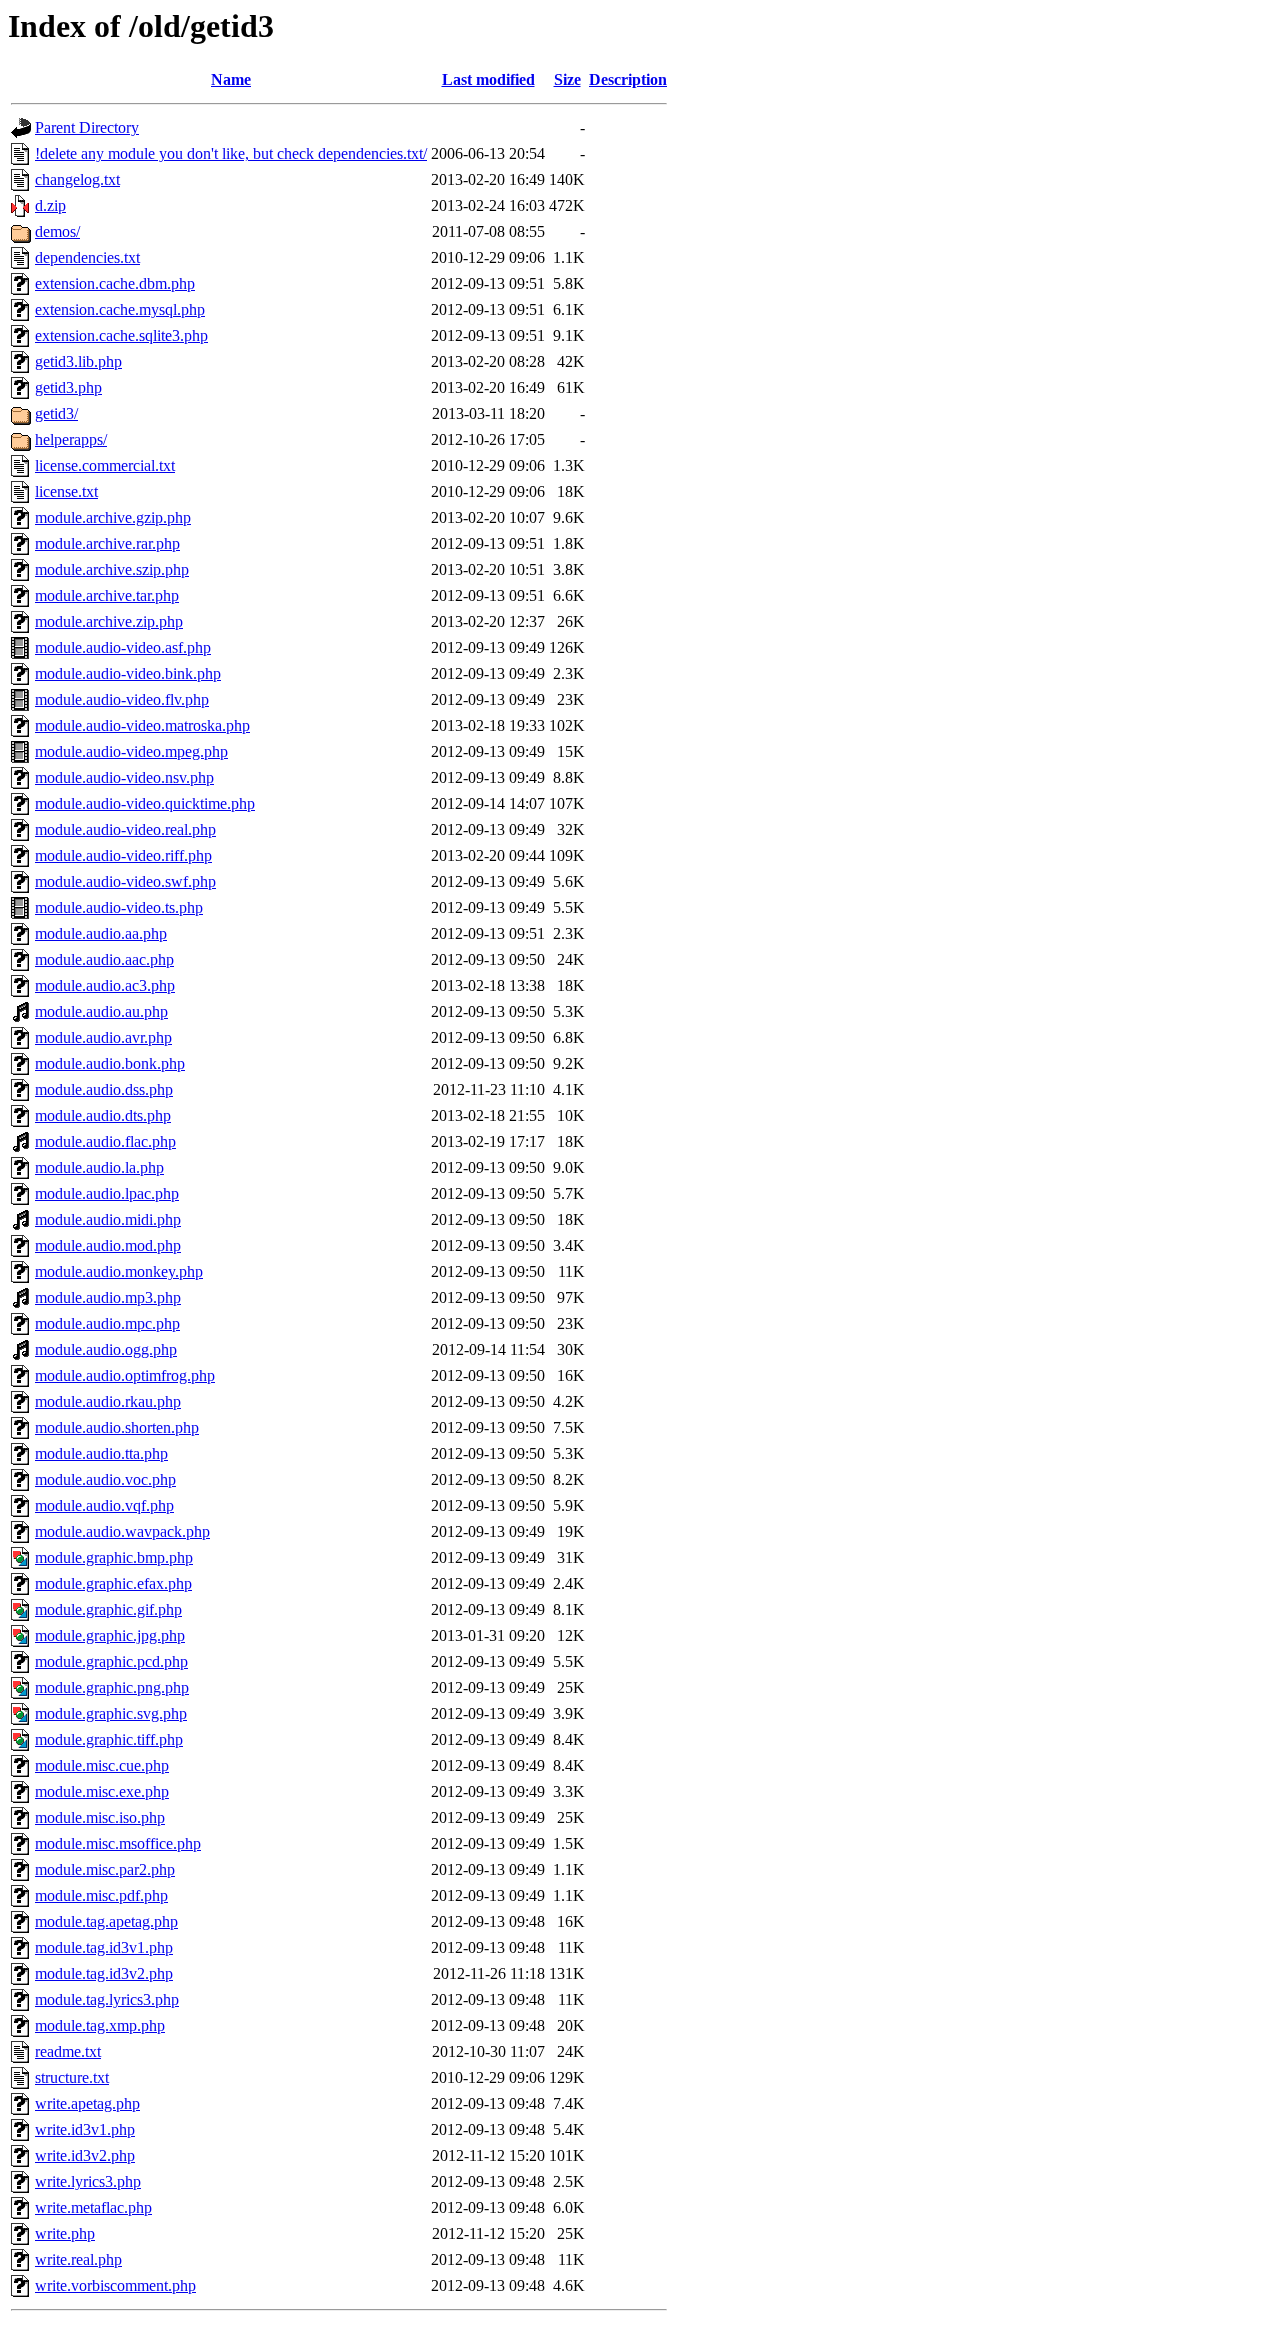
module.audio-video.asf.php (123, 647)
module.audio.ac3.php (105, 985)
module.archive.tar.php (107, 595)
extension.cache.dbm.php (115, 283)
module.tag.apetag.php (106, 1921)
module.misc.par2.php (105, 1869)
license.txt (66, 491)
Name (231, 79)
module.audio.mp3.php (108, 1297)
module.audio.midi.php (108, 1219)
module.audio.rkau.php (108, 1401)
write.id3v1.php (85, 2129)
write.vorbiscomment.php (115, 2285)
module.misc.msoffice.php (118, 1843)
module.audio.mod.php (108, 1245)
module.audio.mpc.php (107, 1323)
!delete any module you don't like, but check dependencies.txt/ (231, 153)
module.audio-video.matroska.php (142, 725)
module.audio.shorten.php (117, 1427)
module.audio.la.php (99, 1167)
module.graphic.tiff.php (109, 1739)
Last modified (488, 79)
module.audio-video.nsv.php (124, 777)
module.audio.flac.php (105, 1141)
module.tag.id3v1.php (104, 1947)
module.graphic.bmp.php (114, 1557)
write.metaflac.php (93, 2207)
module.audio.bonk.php (110, 1063)
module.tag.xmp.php (100, 2025)
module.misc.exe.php (102, 1791)
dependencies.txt (87, 257)
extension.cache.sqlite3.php (121, 335)
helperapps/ (71, 439)
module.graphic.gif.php (108, 1609)
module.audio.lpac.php (107, 1193)
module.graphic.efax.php (113, 1583)
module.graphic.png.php (112, 1687)
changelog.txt (77, 179)
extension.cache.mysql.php (120, 309)
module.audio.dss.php (104, 1089)
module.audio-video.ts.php (119, 907)
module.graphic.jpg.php (110, 1635)
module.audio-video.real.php (125, 829)
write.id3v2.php (85, 2155)
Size (567, 79)
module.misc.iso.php (100, 1817)
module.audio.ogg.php (106, 1349)
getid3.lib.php (78, 361)
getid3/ (56, 413)
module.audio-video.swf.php (125, 881)
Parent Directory (87, 127)
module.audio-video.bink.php (128, 673)
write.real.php (78, 2259)
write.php (65, 2233)
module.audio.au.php (101, 1011)
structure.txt (72, 2077)
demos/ (57, 231)
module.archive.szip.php (112, 569)
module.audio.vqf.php (104, 1505)
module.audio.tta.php (101, 1453)
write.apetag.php (87, 2103)
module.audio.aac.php (104, 959)
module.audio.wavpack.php (122, 1531)
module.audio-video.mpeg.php (131, 751)
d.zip (50, 205)
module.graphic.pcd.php (111, 1661)
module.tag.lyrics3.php (107, 1999)
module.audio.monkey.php (119, 1271)
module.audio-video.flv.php (122, 699)
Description (628, 79)
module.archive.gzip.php (113, 517)
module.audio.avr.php (103, 1037)
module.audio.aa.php (101, 933)
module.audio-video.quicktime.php (145, 803)
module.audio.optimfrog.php (125, 1375)
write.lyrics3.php (88, 2181)
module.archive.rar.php (107, 543)
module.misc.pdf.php (101, 1895)
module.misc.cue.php (102, 1765)
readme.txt (68, 2051)
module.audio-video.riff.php (123, 855)
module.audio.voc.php (105, 1479)
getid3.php (68, 387)
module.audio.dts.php (103, 1115)
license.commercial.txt (105, 465)
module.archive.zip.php (109, 621)
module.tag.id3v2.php (104, 1973)
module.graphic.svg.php (111, 1713)
